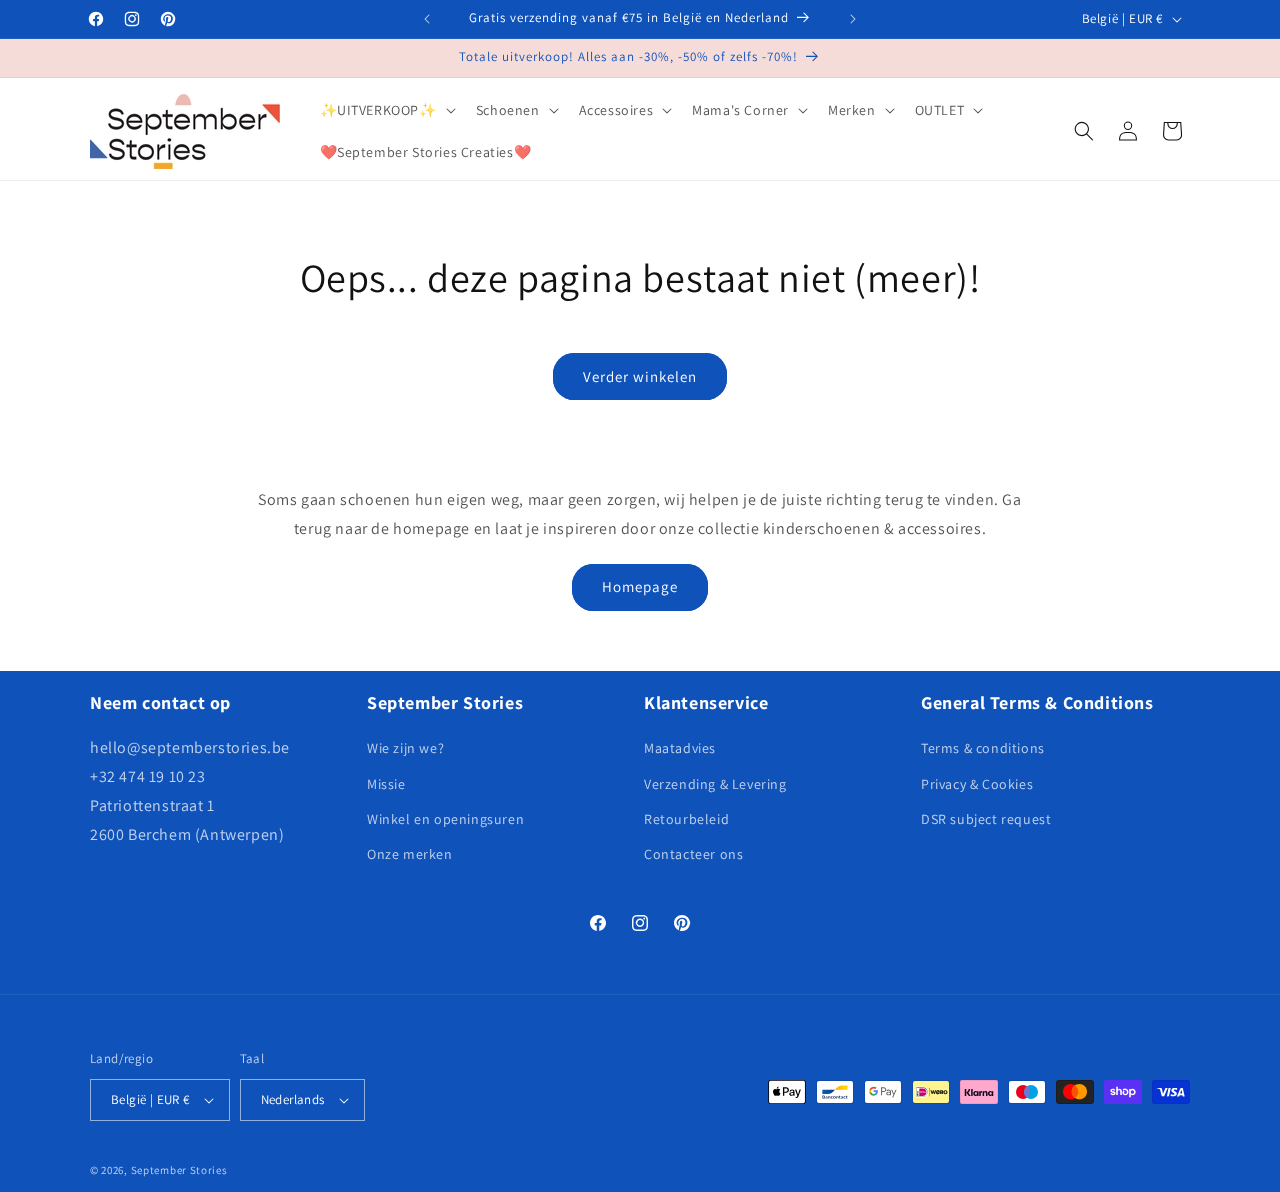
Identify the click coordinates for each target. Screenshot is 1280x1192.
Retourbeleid (686, 819)
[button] (386, 110)
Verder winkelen (640, 376)
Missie (386, 784)
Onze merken (410, 854)
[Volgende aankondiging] (853, 19)
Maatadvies (680, 748)
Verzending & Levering (715, 784)
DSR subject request (986, 819)
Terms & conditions (983, 748)
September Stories (179, 1170)
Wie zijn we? (405, 748)
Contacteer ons (693, 854)
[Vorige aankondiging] (427, 19)
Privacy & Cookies (977, 784)
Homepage (640, 586)
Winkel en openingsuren (445, 819)
